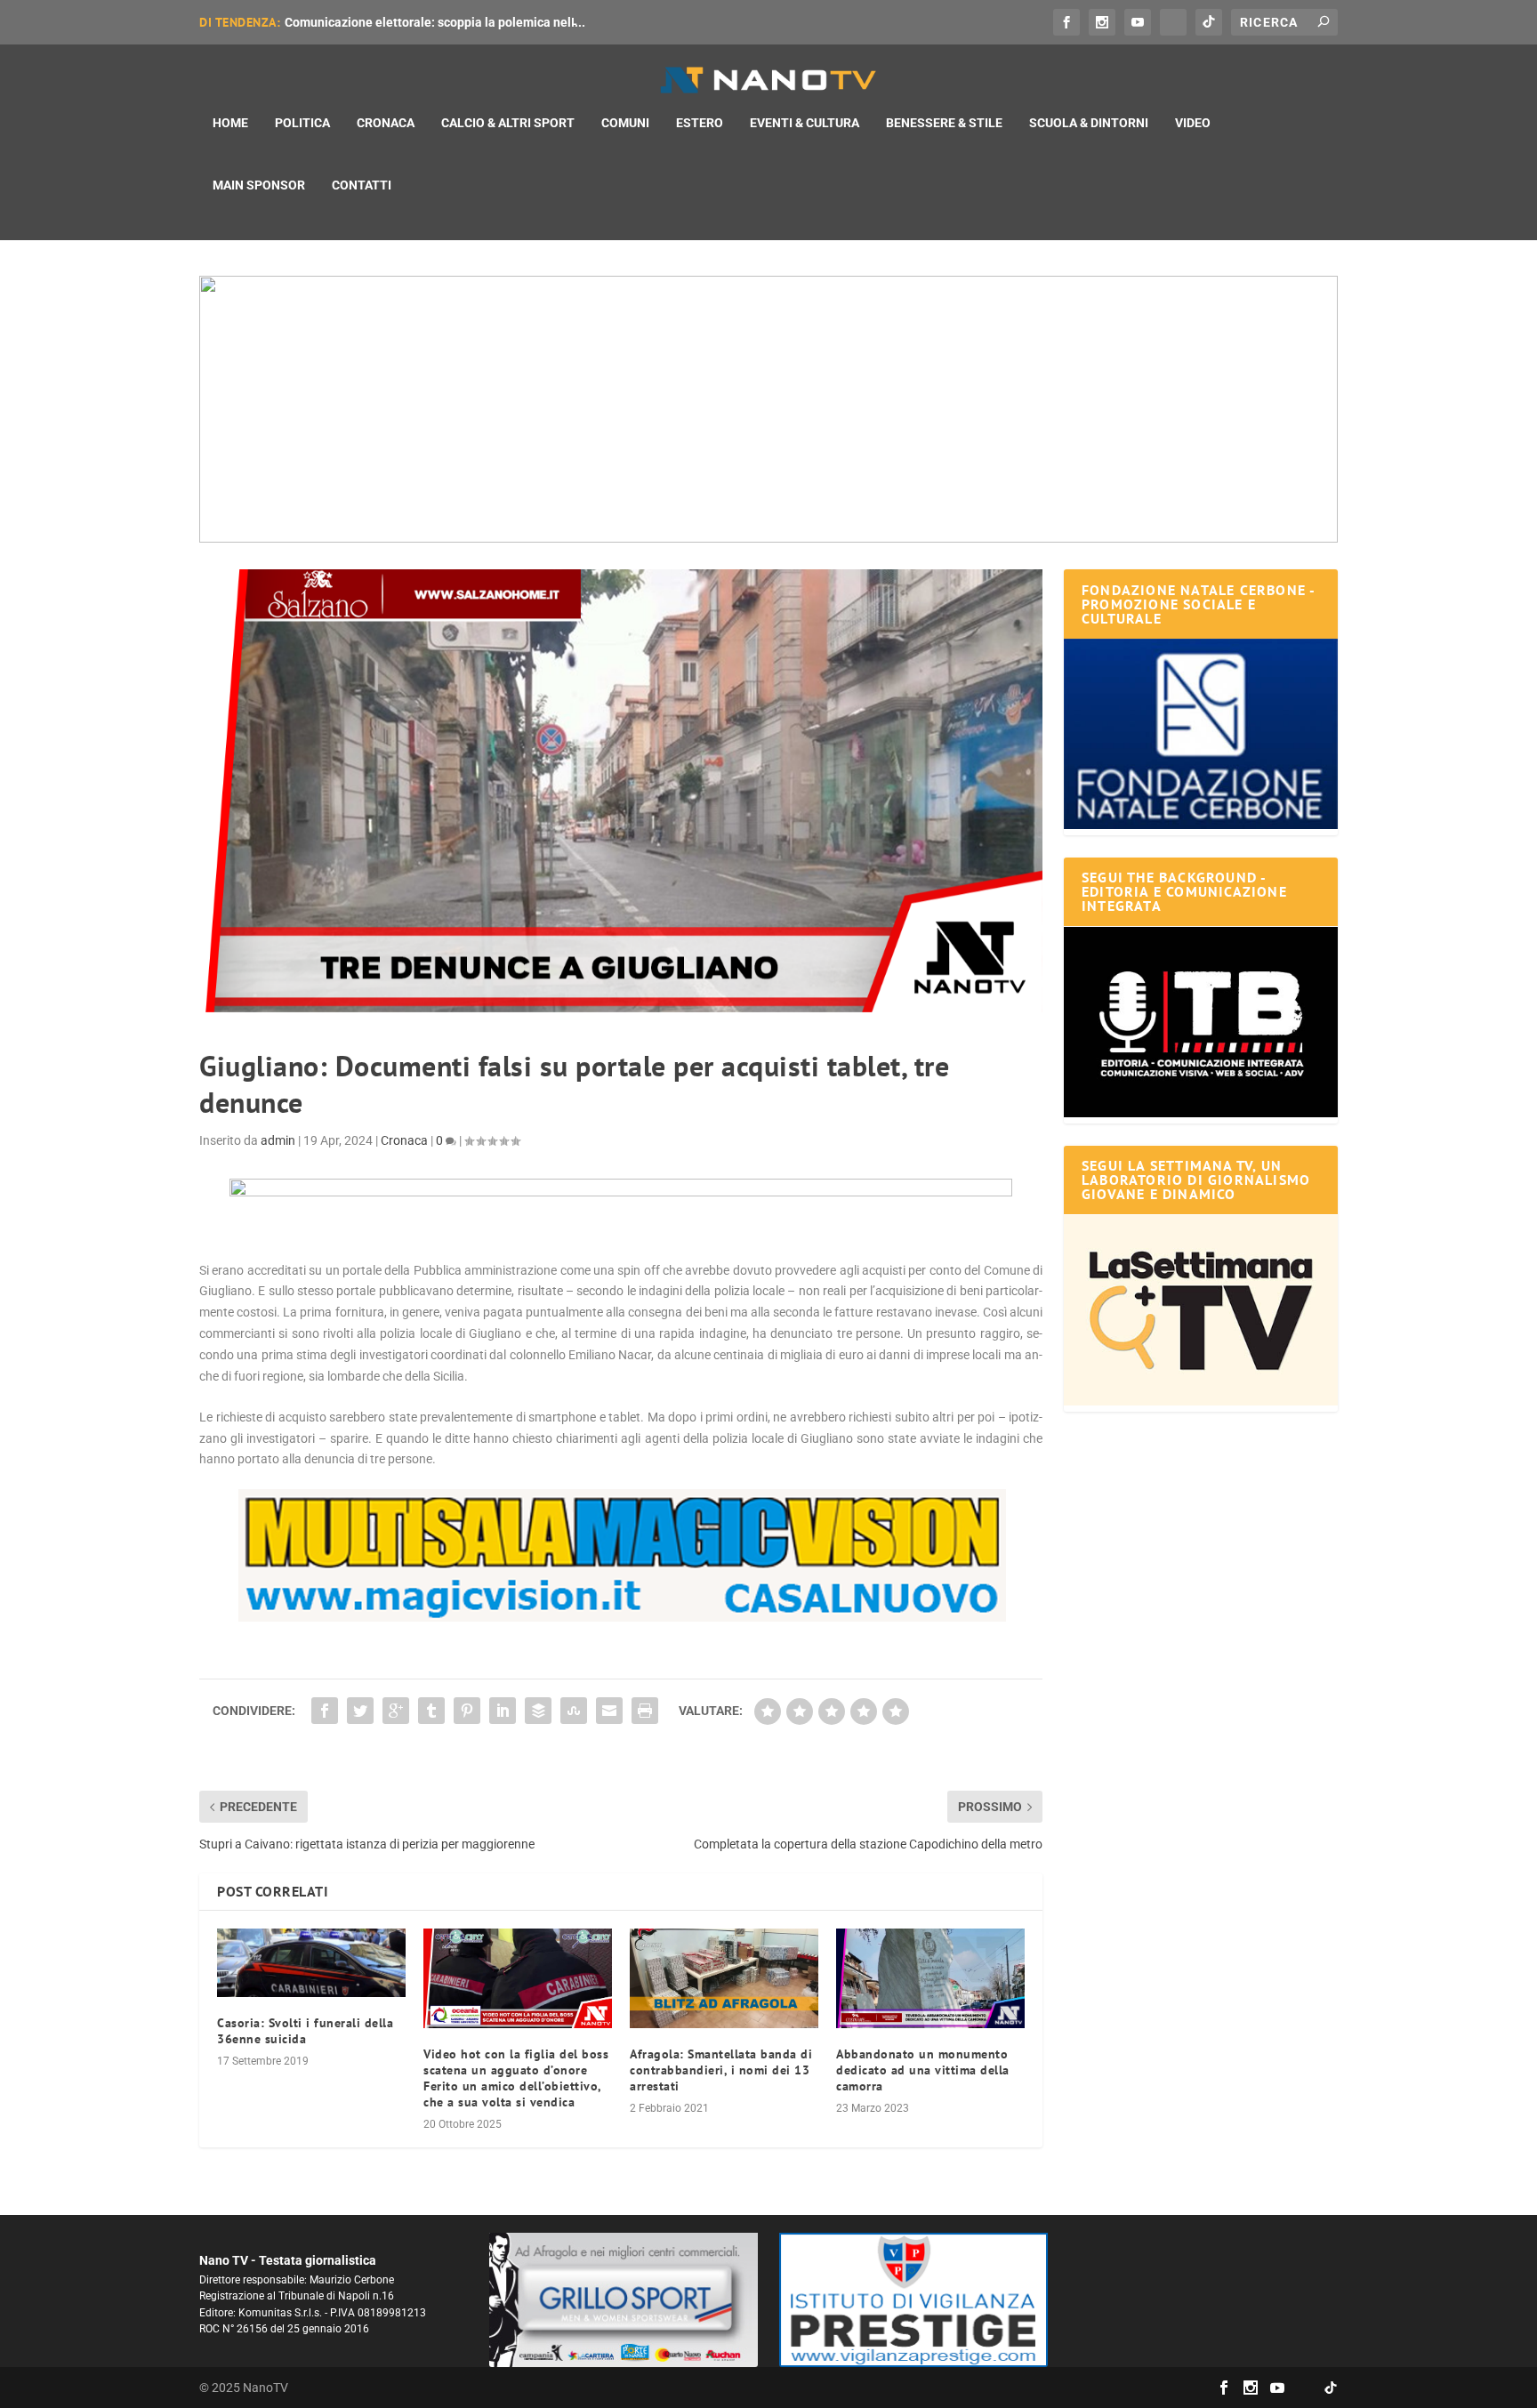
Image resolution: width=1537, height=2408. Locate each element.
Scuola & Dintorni (1089, 123)
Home (230, 123)
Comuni (625, 123)
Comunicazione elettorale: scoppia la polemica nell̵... (435, 22)
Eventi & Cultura (805, 123)
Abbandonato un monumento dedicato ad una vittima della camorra (923, 2070)
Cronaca (386, 123)
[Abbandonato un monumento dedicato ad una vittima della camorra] (930, 1978)
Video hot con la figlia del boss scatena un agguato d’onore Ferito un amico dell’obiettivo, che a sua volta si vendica (516, 2078)
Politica (302, 123)
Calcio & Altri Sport (508, 123)
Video (1193, 123)
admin (278, 1140)
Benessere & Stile (944, 123)
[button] (768, 409)
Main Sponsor (259, 185)
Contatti (362, 185)
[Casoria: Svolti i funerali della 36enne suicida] (311, 1963)
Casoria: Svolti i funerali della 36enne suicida (305, 2031)
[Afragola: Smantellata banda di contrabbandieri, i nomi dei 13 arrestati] (724, 1978)
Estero (700, 123)
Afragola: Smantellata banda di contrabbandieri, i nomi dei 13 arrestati (721, 2070)
